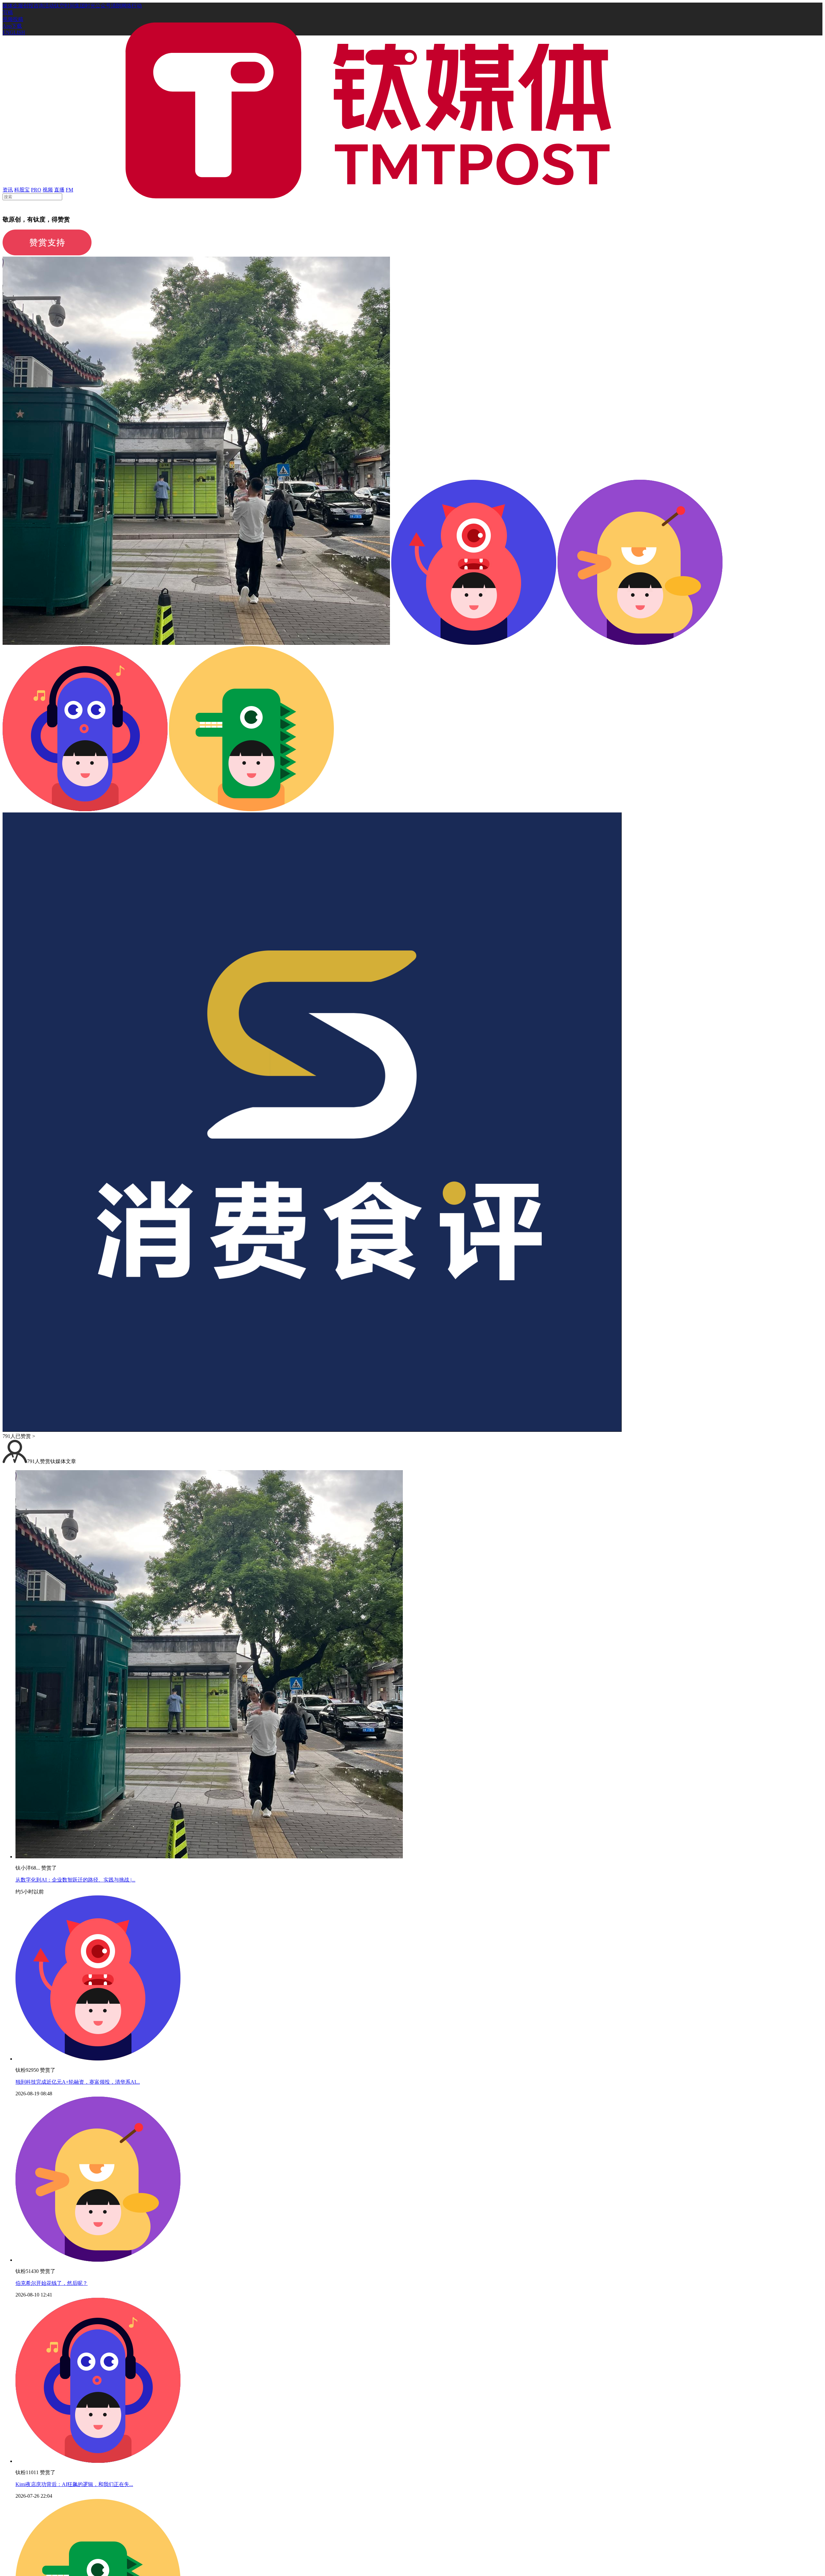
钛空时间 (64, 6)
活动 (49, 6)
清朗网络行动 (126, 6)
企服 (18, 6)
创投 (28, 6)
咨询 (39, 6)
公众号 (103, 6)
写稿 (8, 12)
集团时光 (85, 6)
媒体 (8, 6)
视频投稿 (13, 19)
